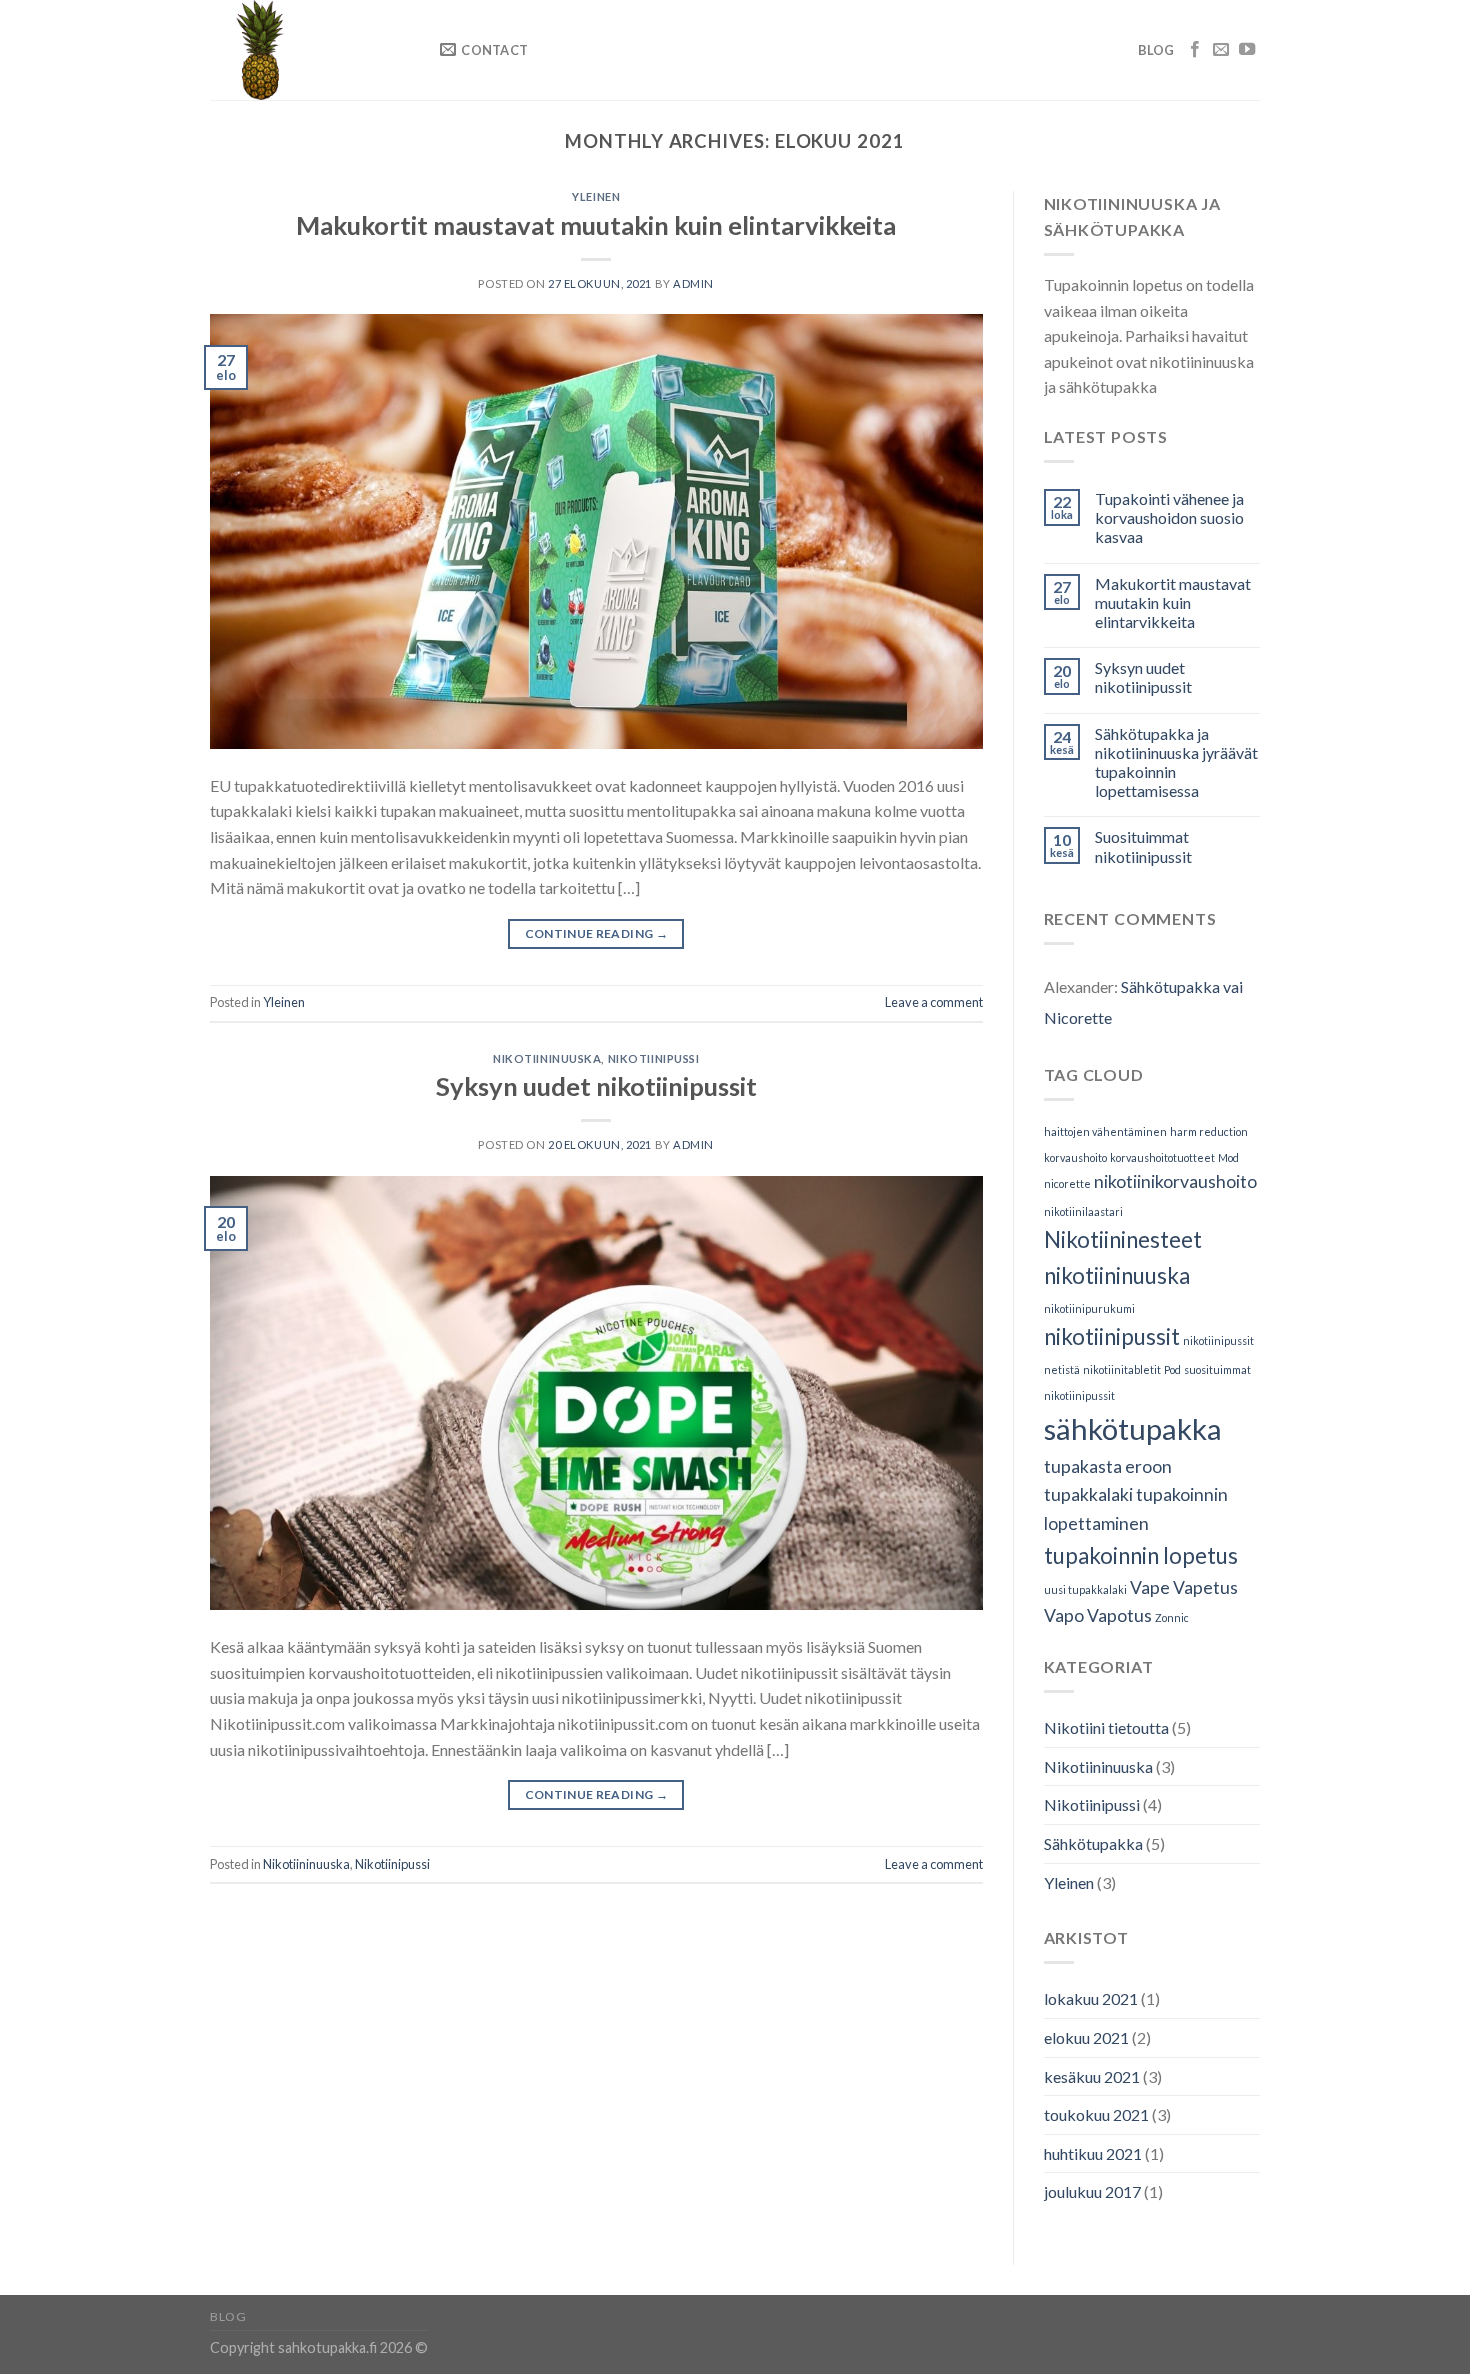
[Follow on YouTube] (1247, 50)
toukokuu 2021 (1096, 2114)
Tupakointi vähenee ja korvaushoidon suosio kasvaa (1169, 517)
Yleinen (596, 196)
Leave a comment (934, 1002)
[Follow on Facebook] (1195, 50)
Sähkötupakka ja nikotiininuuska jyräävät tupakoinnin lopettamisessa (1176, 762)
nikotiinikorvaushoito (1175, 1181)
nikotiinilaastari (1083, 1211)
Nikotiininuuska (547, 1058)
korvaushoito (1075, 1157)
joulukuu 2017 (1092, 2191)
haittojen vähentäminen (1105, 1131)
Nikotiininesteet (1123, 1239)
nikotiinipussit (1112, 1336)
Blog (1156, 50)
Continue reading (597, 933)
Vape (1150, 1587)
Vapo (1064, 1615)
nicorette (1067, 1183)
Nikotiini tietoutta (1106, 1727)
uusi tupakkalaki (1085, 1589)
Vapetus (1205, 1587)
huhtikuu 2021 (1093, 2153)
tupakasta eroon (1108, 1466)
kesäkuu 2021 (1092, 2076)
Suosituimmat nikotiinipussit (1143, 846)
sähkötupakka (1133, 1428)
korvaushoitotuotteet (1162, 1157)
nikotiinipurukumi (1089, 1308)
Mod (1228, 1157)
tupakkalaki (1088, 1494)
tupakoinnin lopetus (1141, 1555)
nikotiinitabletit (1122, 1369)
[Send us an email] (1221, 50)
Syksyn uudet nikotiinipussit (596, 1086)
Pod (1172, 1369)
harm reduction (1209, 1131)
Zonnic (1172, 1617)
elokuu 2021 (1086, 2037)
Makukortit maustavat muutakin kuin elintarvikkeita (596, 225)
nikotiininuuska (1117, 1275)
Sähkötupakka (1093, 1843)
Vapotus (1119, 1615)
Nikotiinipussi (654, 1058)
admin (693, 283)
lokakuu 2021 (1091, 1998)
